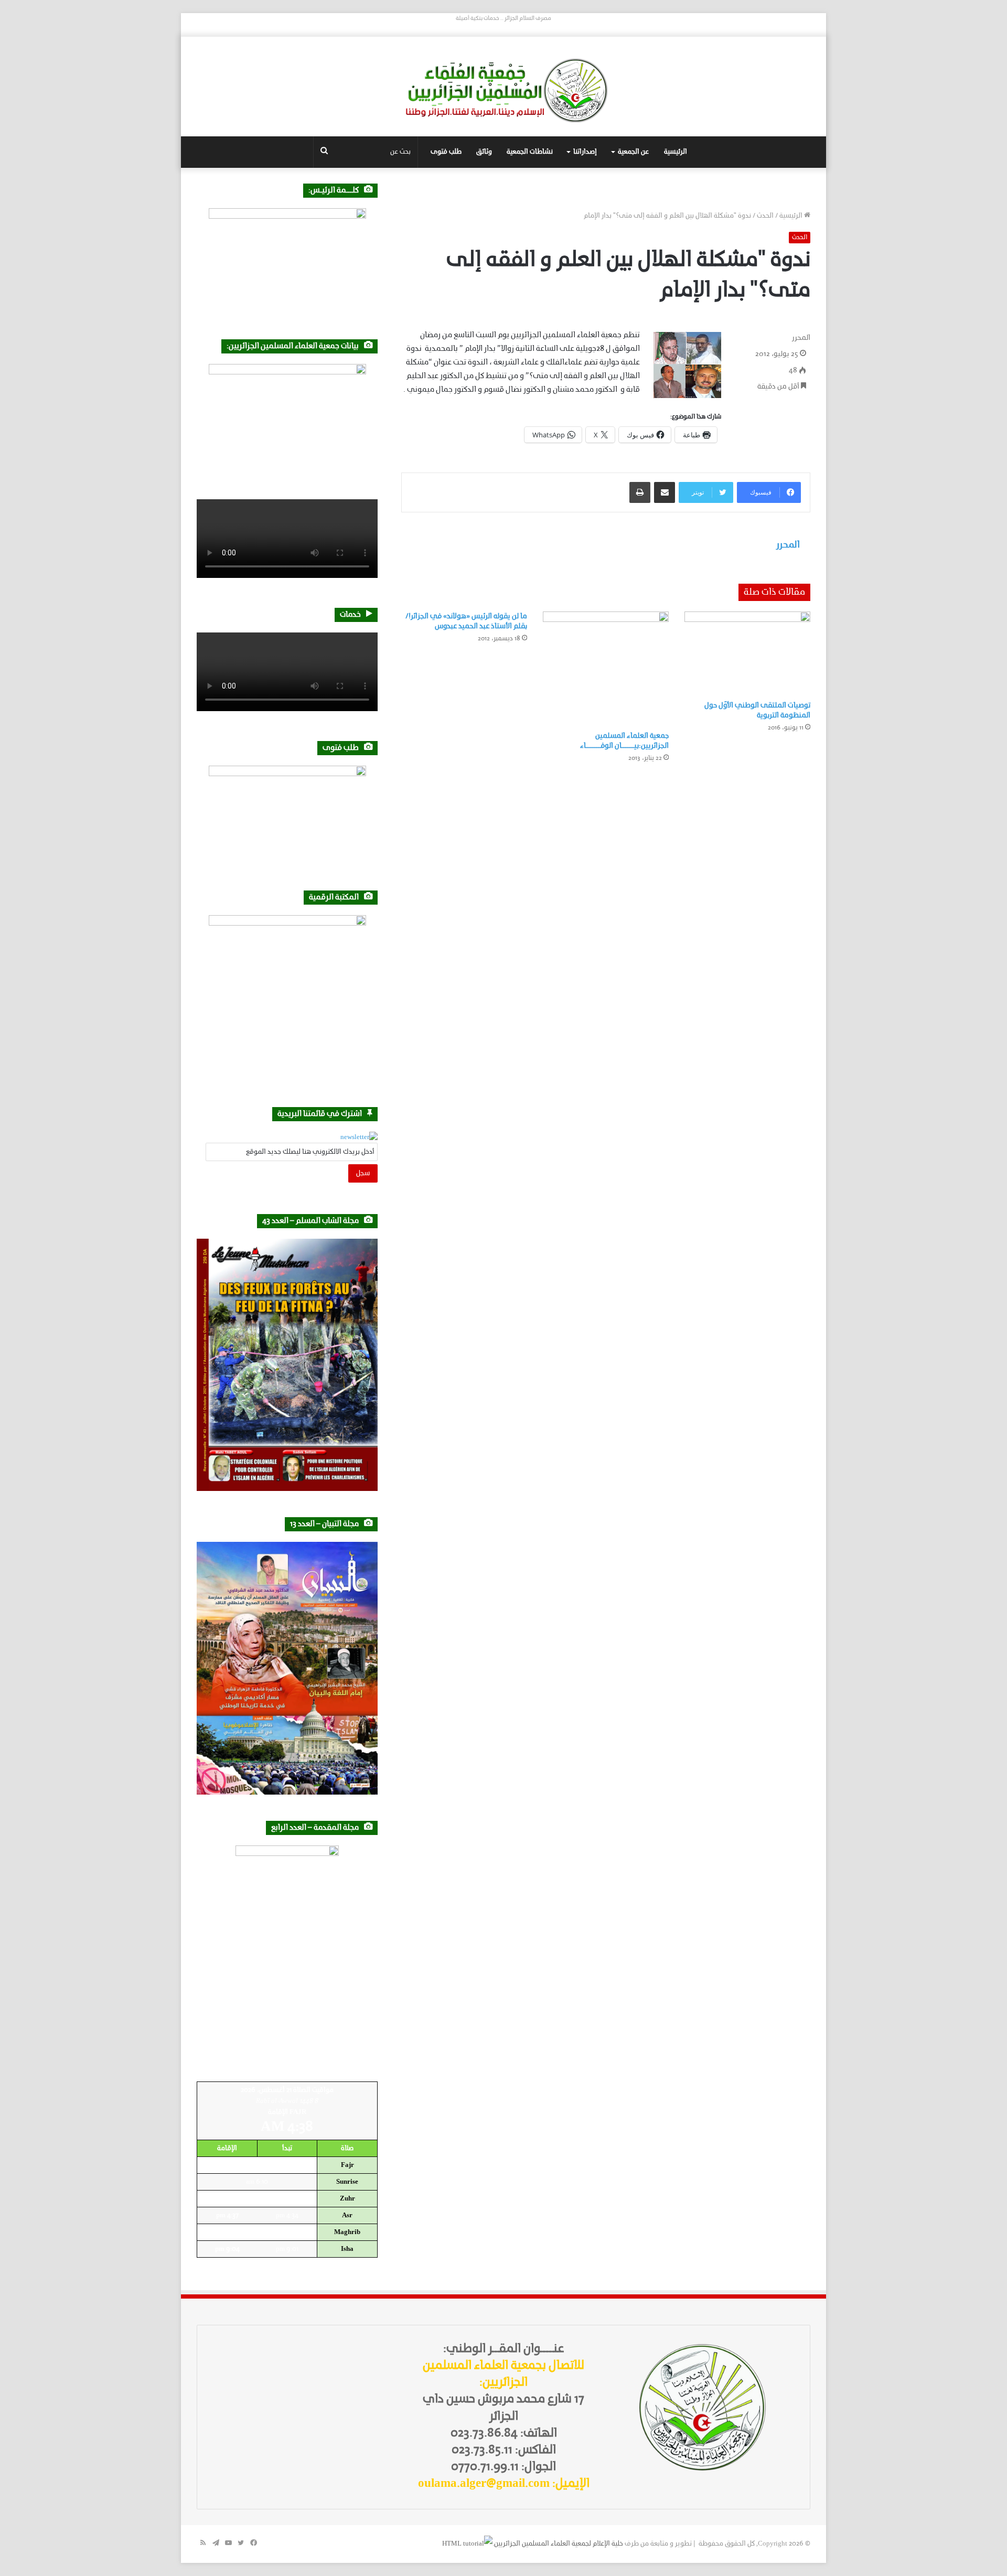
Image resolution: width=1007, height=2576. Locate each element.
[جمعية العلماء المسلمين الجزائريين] (504, 90)
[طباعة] (640, 492)
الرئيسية (676, 152)
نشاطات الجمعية (530, 152)
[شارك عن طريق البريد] (665, 492)
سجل (363, 1173)
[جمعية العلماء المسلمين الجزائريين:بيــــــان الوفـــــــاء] (606, 669)
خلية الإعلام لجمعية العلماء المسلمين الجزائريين (559, 2544)
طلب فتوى (446, 152)
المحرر (801, 338)
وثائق (484, 152)
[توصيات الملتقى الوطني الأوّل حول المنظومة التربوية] (747, 653)
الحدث (765, 216)
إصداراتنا (585, 152)
